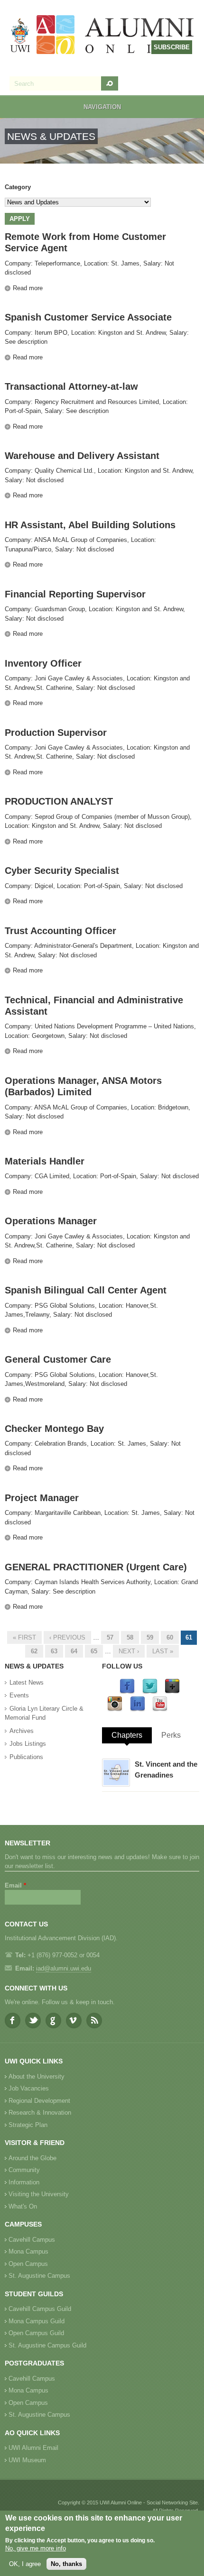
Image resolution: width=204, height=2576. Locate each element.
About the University (37, 2076)
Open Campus (28, 2264)
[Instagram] (115, 1710)
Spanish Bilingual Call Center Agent (86, 1290)
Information (24, 2182)
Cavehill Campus (32, 2240)
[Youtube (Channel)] (160, 1710)
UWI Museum (27, 2460)
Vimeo (74, 2021)
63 (54, 1651)
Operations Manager (51, 1221)
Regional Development (39, 2101)
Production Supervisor (56, 733)
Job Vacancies (29, 2088)
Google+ (53, 2021)
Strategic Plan (28, 2125)
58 (130, 1637)
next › (129, 1651)
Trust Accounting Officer (60, 931)
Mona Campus (28, 2251)
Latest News (27, 1682)
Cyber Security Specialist (62, 871)
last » (163, 1651)
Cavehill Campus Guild (40, 2309)
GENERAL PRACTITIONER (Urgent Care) (96, 1567)
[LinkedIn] (138, 1710)
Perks (171, 1735)
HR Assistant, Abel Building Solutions (90, 525)
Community (24, 2170)
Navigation (102, 107)
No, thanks (66, 2564)
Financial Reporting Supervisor (75, 594)
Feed (94, 2021)
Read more (28, 288)
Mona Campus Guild (37, 2321)
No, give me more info (36, 2548)
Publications (26, 1757)
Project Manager (42, 1498)
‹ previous (67, 1637)
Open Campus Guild (36, 2333)
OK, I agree (25, 2564)
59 (150, 1637)
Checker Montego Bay (54, 1429)
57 (110, 1637)
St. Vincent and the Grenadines (166, 1769)
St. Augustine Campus (39, 2276)
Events (19, 1695)
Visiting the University (39, 2194)
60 (170, 1637)
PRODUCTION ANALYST (59, 801)
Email (15, 1885)
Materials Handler (45, 1161)
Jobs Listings (28, 1744)
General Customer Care (58, 1359)
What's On (23, 2206)
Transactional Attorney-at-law (71, 386)
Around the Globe (32, 2158)
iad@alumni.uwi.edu (64, 1968)
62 (34, 1651)
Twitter (33, 2021)
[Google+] (172, 1692)
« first (24, 1637)
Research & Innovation (40, 2113)
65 (94, 1651)
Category (18, 187)
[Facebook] (127, 1692)
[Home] (102, 36)
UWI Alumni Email (33, 2448)
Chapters (127, 1735)
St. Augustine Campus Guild (47, 2345)
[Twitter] (150, 1692)
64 (74, 1651)
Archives (22, 1731)
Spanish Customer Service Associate (88, 317)
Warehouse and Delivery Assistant (82, 456)
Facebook (13, 2021)
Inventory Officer (43, 663)
